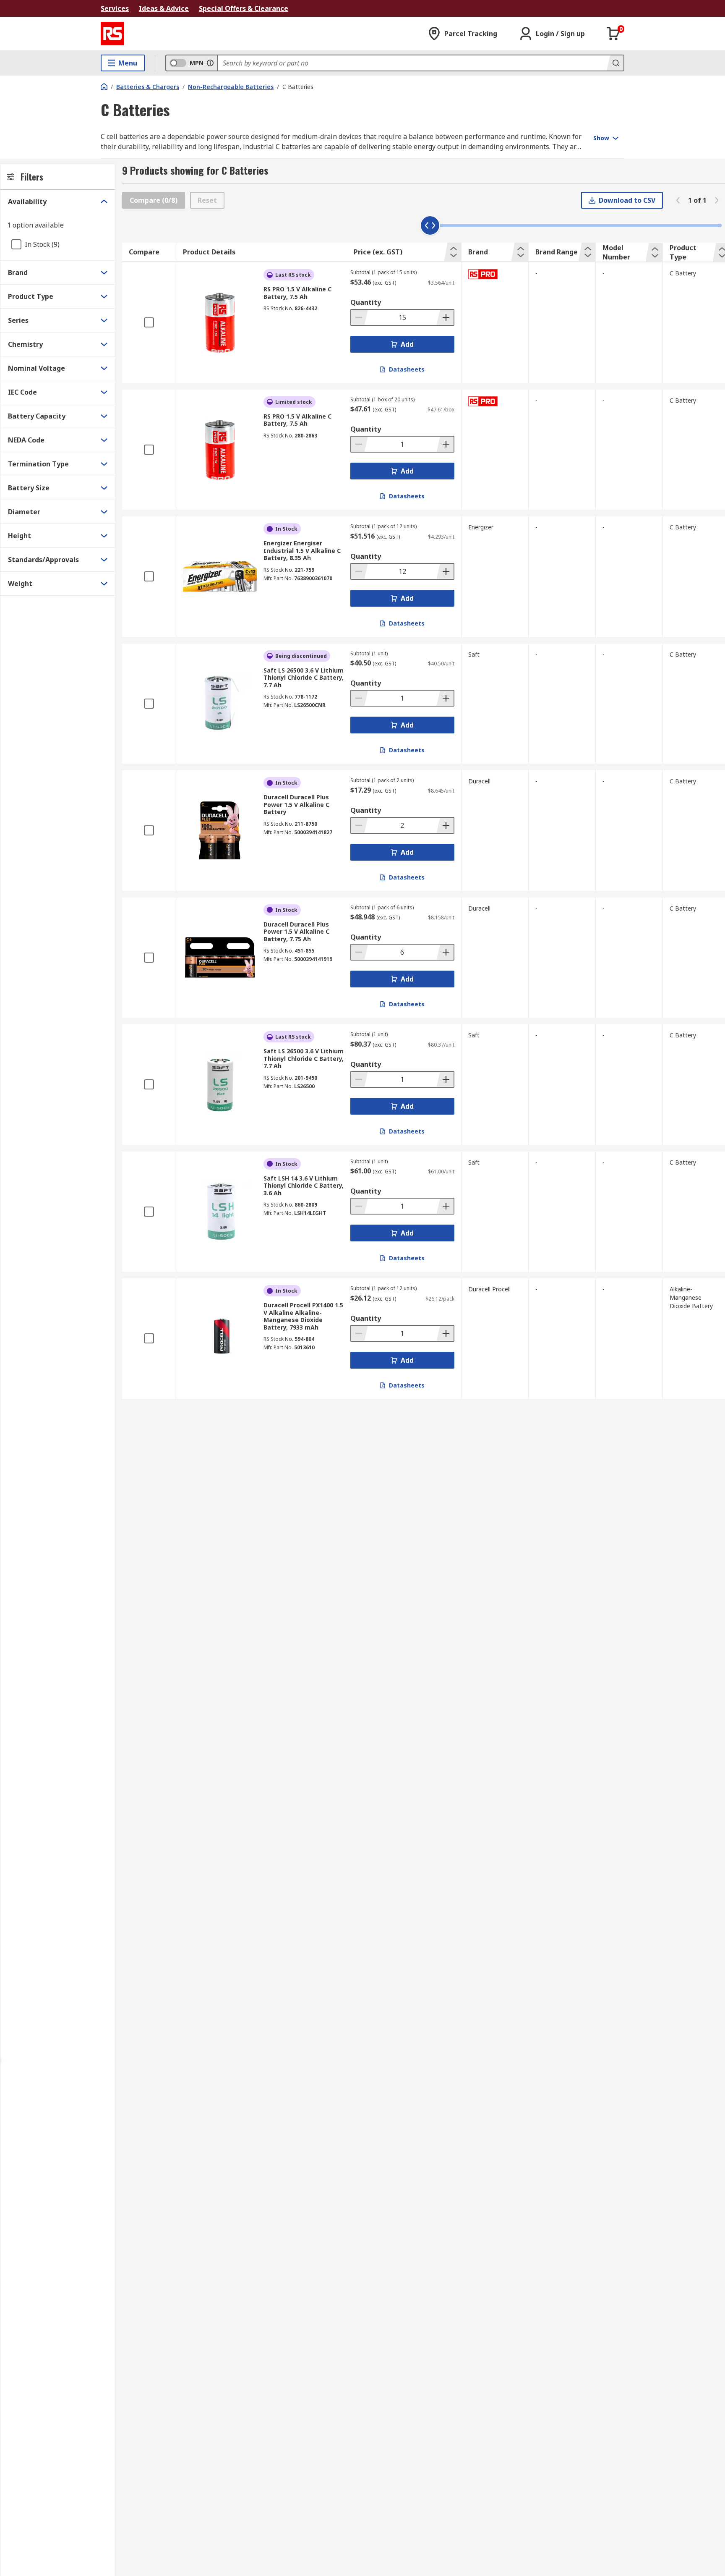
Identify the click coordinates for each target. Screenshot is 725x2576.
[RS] (112, 34)
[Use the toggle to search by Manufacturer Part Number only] (210, 63)
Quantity (366, 302)
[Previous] (678, 200)
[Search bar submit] (615, 63)
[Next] (717, 200)
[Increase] (445, 317)
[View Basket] (613, 34)
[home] (104, 86)
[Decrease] (360, 317)
